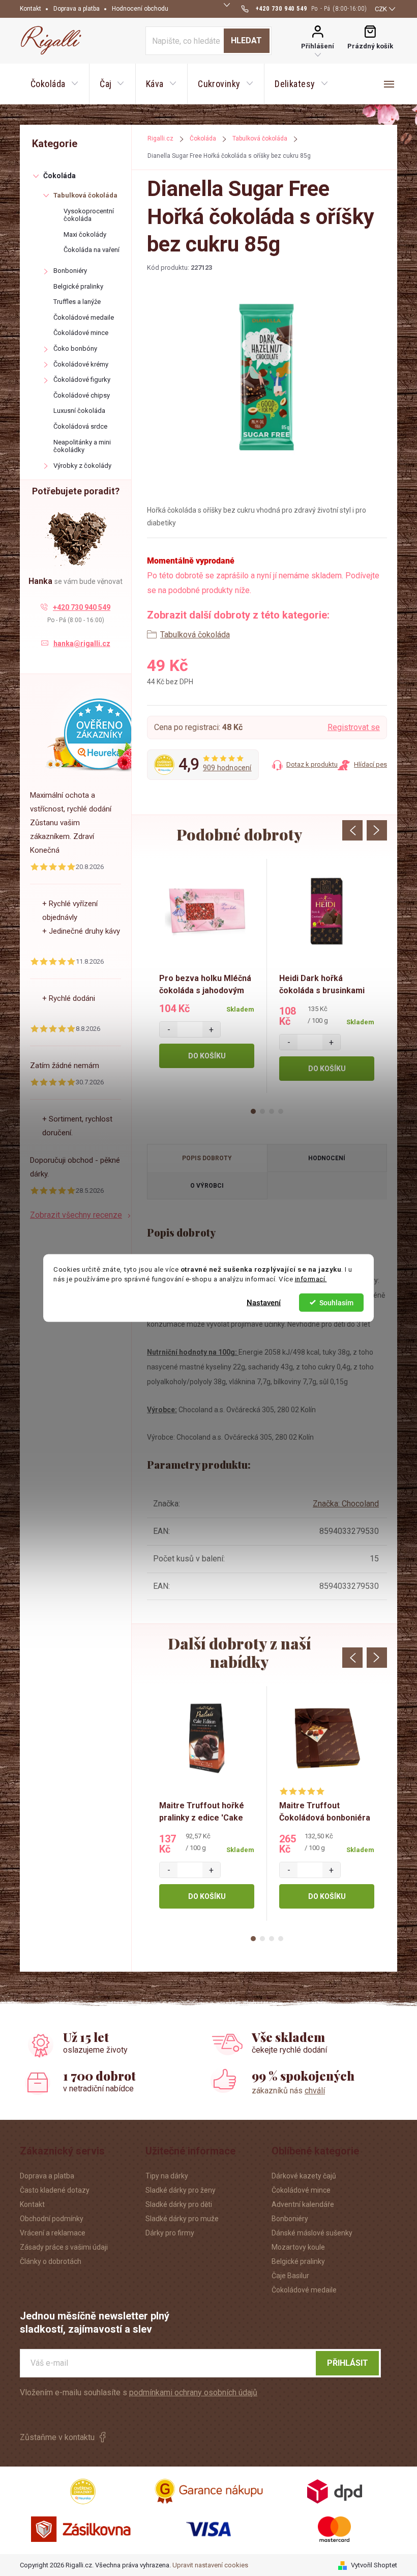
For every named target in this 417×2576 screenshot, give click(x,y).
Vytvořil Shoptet (374, 2565)
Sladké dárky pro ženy (181, 2190)
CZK (381, 9)
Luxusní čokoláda (79, 411)
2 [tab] (262, 1111)
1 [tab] (253, 1111)
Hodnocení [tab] (327, 1158)
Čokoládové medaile (84, 317)
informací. (311, 1279)
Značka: (346, 1504)
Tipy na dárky (167, 2176)
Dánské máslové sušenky (312, 2233)
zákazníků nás (288, 2091)
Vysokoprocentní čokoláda (89, 215)
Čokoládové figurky (82, 380)
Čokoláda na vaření (92, 250)
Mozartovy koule (298, 2247)
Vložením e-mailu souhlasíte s (139, 2392)
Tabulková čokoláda (85, 195)
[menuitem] (54, 84)
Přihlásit (348, 2363)
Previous (352, 830)
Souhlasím (336, 1302)
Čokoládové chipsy (82, 395)
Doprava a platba (77, 9)
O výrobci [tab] (207, 1186)
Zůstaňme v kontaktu (57, 2437)
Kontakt (31, 9)
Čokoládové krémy (81, 364)
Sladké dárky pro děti (179, 2204)
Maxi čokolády (85, 234)
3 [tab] (272, 1111)
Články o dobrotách (51, 2261)
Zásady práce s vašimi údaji (64, 2247)
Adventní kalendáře (303, 2204)
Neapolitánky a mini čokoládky (82, 446)
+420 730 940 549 (82, 607)
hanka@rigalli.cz (82, 643)
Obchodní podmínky (52, 2219)
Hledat (246, 40)
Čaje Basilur (290, 2276)
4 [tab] (281, 1111)
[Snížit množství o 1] (169, 1029)
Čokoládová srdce (80, 426)
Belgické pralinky (78, 286)
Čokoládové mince (81, 333)
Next (377, 830)
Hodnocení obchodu (140, 9)
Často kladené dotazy (55, 2190)
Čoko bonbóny (75, 348)
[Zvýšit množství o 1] (211, 1029)
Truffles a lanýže (77, 302)
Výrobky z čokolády (82, 466)
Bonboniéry (70, 271)
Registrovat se (354, 727)
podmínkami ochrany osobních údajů (193, 2392)
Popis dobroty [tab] (207, 1158)
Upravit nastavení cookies (210, 2565)
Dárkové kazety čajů (304, 2176)
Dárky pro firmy (170, 2233)
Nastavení (264, 1302)
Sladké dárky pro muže (182, 2219)
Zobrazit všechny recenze (76, 1215)
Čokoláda (59, 176)
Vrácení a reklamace (53, 2233)
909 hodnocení (227, 768)
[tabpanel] (207, 976)
